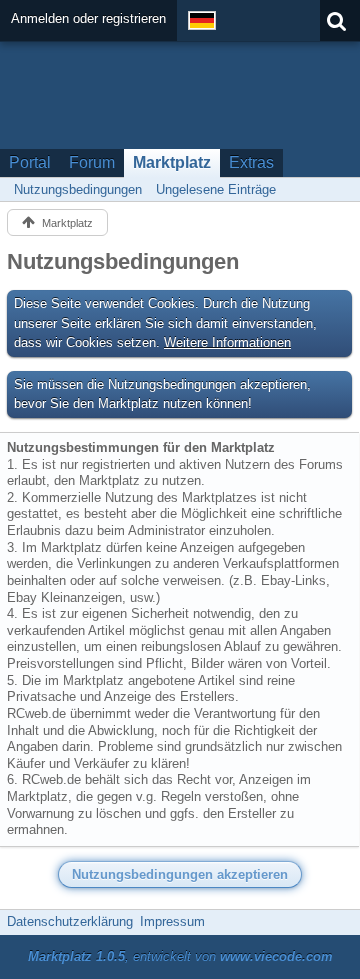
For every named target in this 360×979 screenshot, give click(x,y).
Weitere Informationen (227, 342)
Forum (92, 162)
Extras (251, 162)
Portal (30, 162)
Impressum (172, 921)
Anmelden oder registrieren (88, 18)
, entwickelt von (180, 956)
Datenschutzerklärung (70, 921)
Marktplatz (172, 162)
